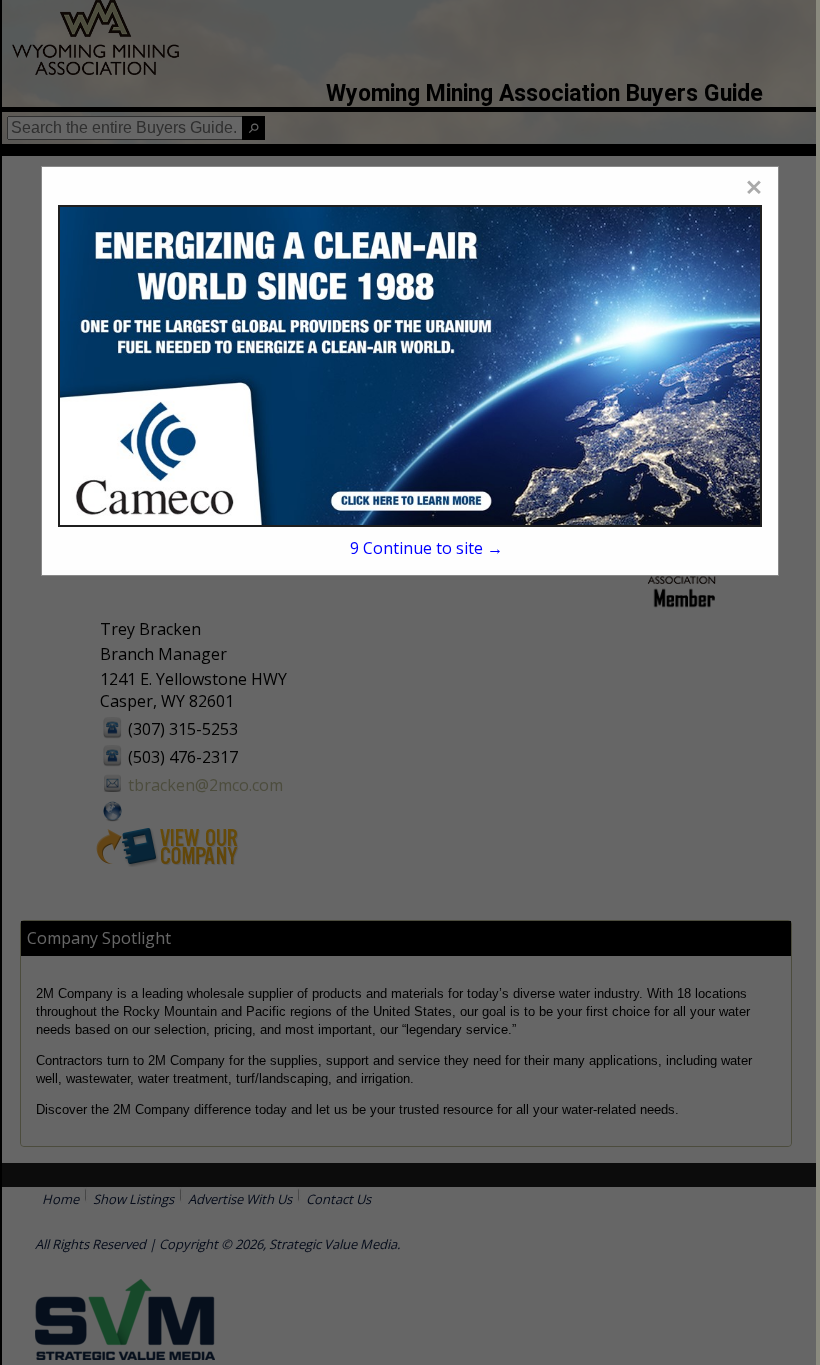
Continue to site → (426, 548)
